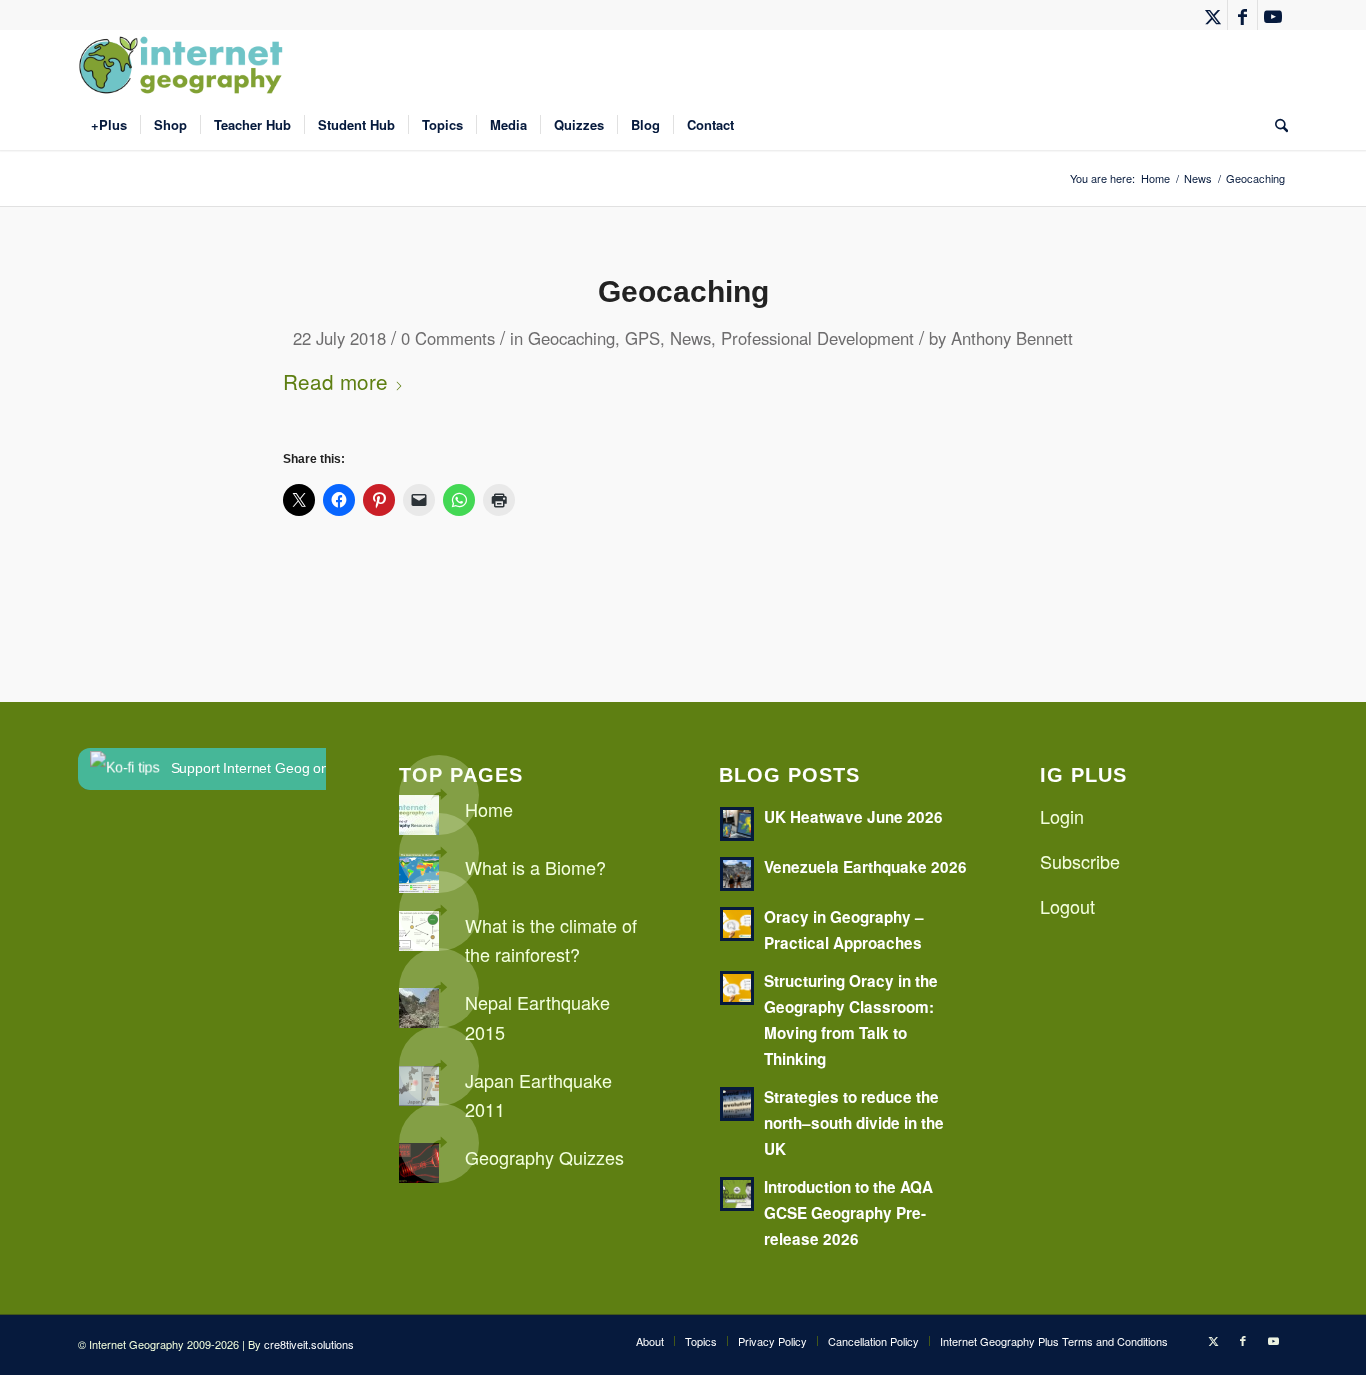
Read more (335, 381)
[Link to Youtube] (1273, 15)
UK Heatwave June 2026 (853, 817)
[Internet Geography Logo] (184, 65)
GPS (642, 338)
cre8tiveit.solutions (309, 1344)
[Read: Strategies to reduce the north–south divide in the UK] (737, 1104)
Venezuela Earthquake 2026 (865, 867)
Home (489, 809)
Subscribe (1080, 861)
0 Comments (448, 338)
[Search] (1275, 125)
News (690, 338)
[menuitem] (109, 125)
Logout (1067, 906)
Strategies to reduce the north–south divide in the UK (854, 1123)
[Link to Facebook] (1242, 15)
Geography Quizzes (544, 1157)
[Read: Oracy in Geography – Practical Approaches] (737, 924)
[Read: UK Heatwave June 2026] (737, 824)
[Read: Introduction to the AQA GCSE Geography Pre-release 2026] (737, 1194)
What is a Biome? (535, 867)
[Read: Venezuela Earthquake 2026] (737, 874)
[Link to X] (1212, 15)
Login (1062, 816)
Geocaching (683, 291)
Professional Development (817, 338)
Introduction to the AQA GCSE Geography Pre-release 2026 (848, 1213)
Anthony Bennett (1012, 338)
